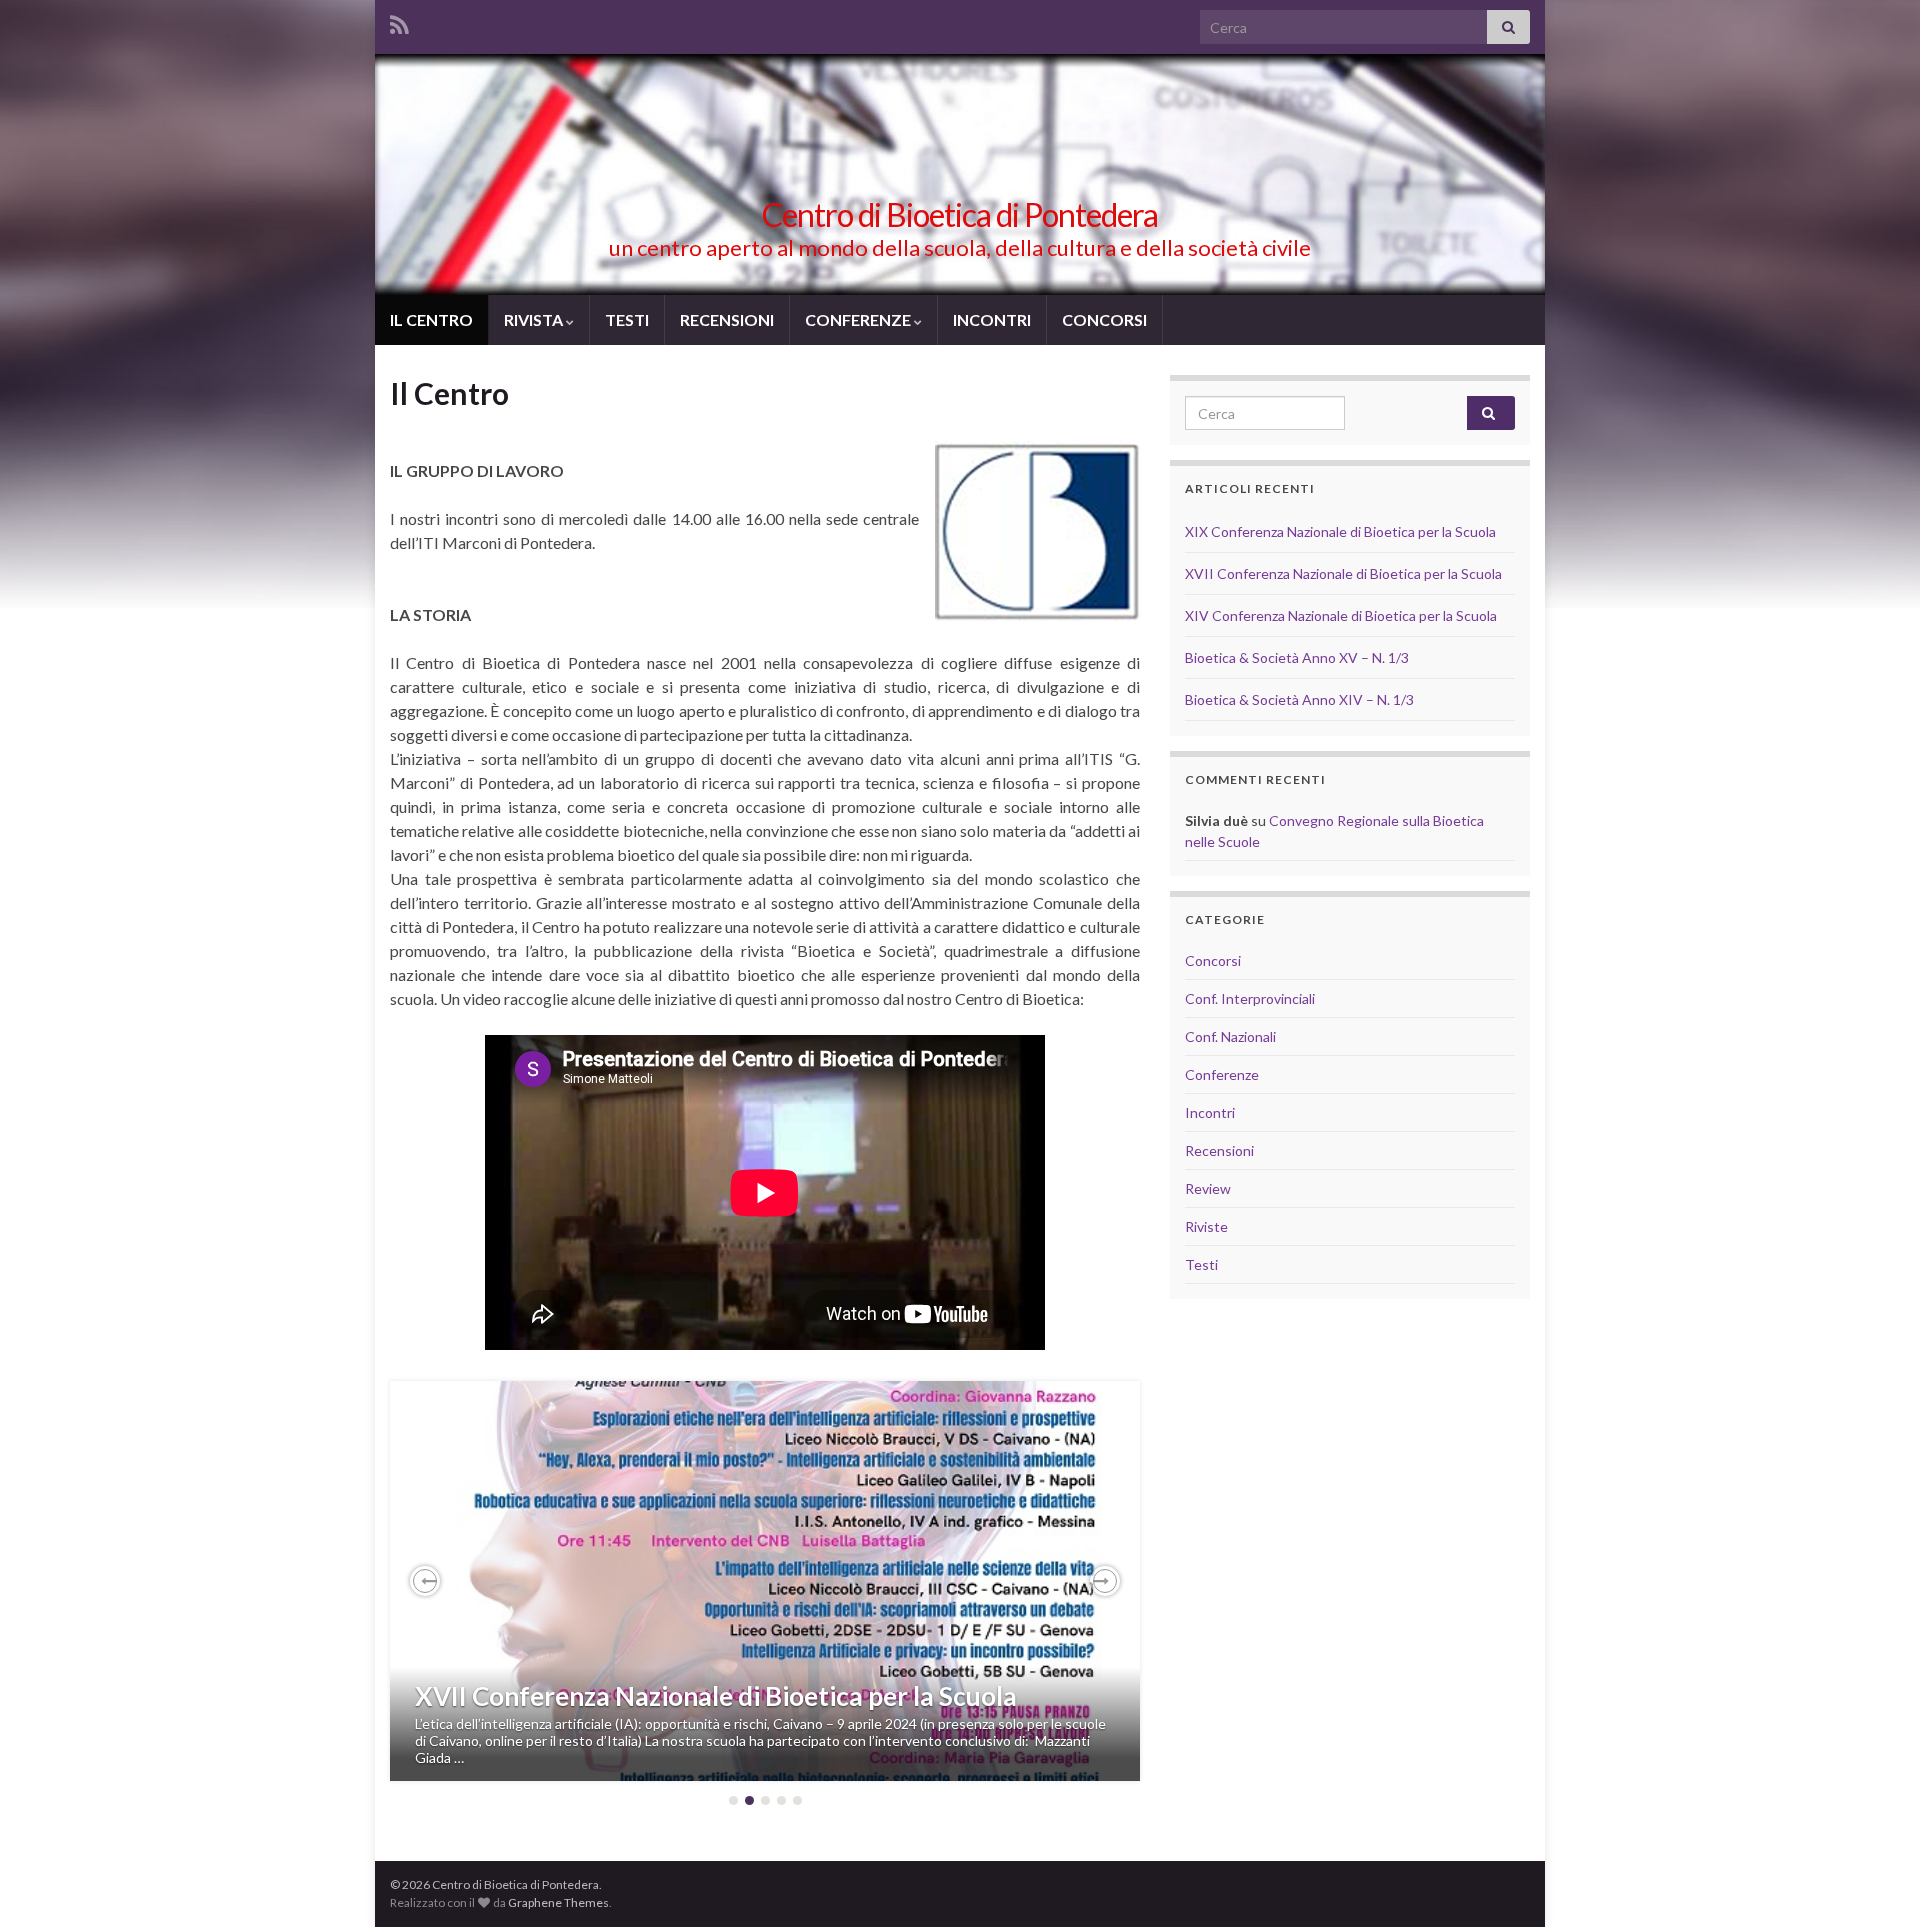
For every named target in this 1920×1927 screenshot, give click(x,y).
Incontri (1210, 1112)
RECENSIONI (727, 319)
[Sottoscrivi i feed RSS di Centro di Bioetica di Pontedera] (399, 21)
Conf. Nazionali (1230, 1036)
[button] (425, 1581)
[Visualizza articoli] (765, 1581)
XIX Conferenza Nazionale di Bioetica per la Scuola (1340, 531)
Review (1208, 1188)
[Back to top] (1875, 1882)
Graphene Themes (558, 1902)
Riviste (1206, 1226)
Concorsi (1213, 960)
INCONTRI (992, 319)
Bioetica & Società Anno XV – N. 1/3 (1297, 657)
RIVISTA (535, 319)
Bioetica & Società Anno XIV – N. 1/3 (1299, 699)
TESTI (627, 319)
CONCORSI (1104, 319)
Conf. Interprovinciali (1250, 998)
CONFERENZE (859, 319)
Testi (1201, 1264)
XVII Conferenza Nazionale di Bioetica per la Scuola (716, 1696)
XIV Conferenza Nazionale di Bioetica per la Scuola (1341, 615)
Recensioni (1219, 1150)
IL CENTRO (431, 319)
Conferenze (1222, 1074)
